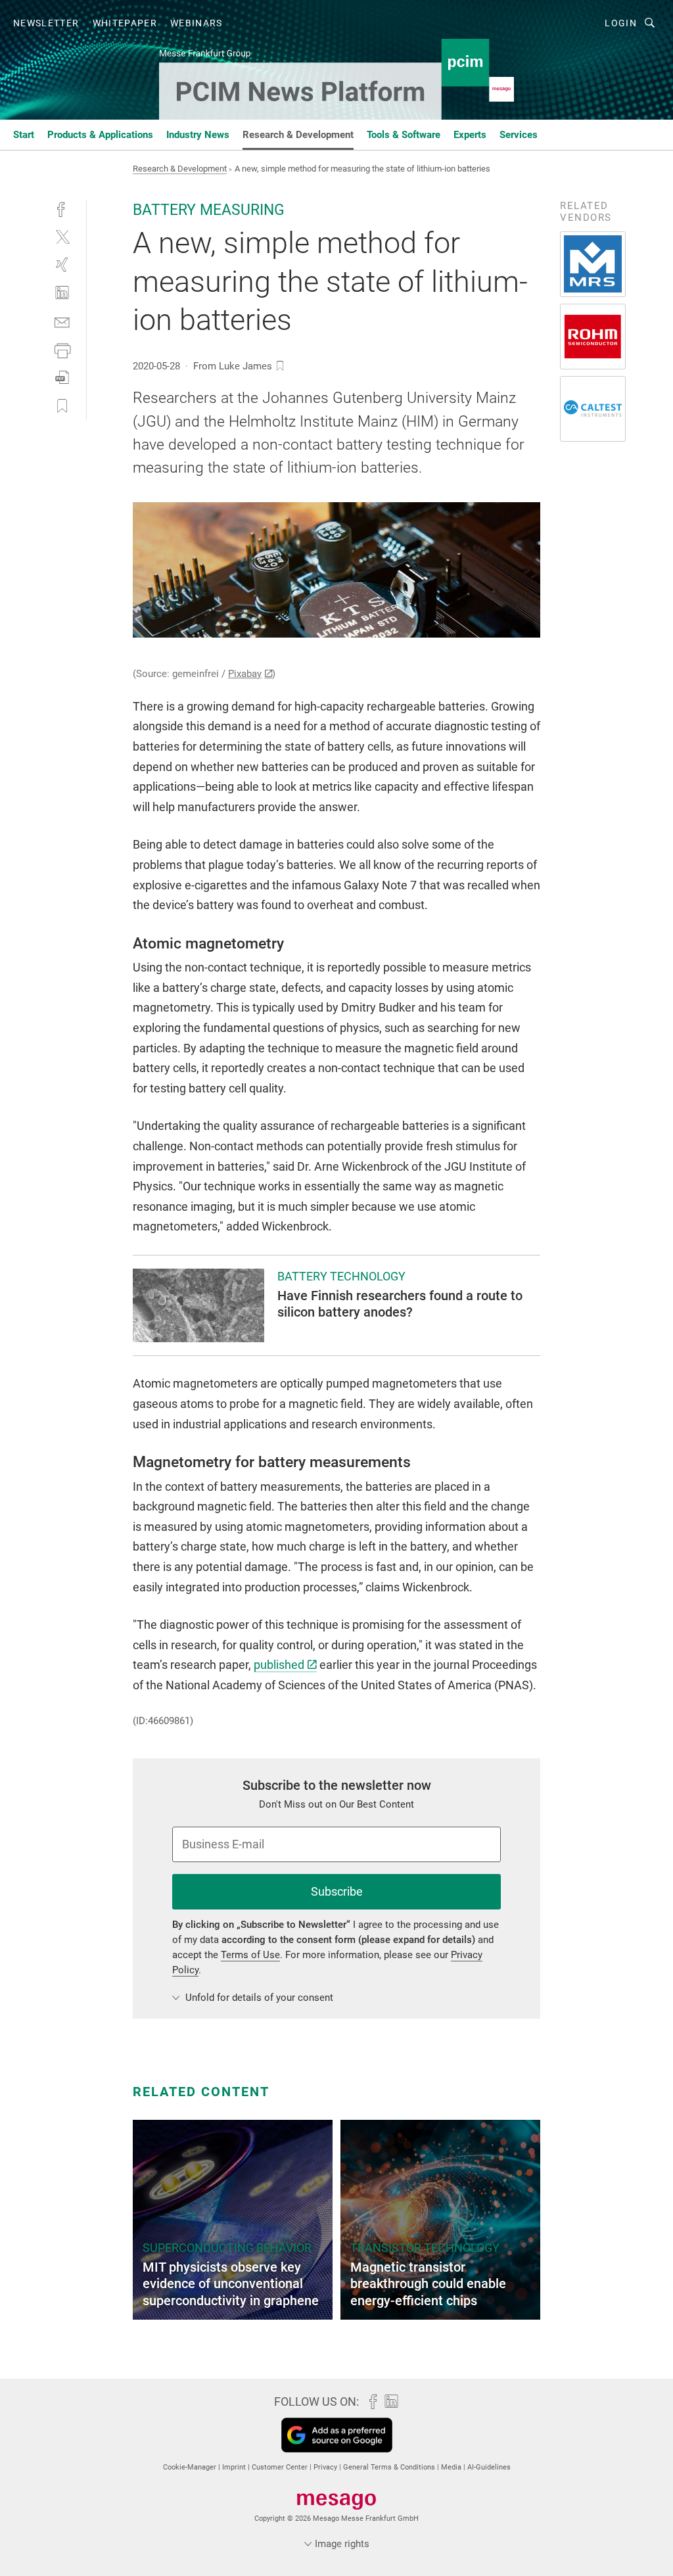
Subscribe (337, 1891)
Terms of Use (250, 1955)
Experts (470, 135)
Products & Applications (100, 135)
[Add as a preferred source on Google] (337, 2435)
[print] (62, 349)
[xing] (62, 265)
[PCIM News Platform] (24, 134)
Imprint (235, 2467)
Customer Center (281, 2467)
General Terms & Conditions (390, 2467)
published (279, 1665)
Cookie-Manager (191, 2467)
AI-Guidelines (489, 2467)
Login (621, 23)
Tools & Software (404, 135)
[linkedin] (62, 293)
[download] (62, 378)
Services (519, 135)
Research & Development (298, 135)
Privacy (326, 2467)
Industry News (198, 135)
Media (452, 2467)
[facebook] (62, 208)
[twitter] (62, 236)
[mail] (62, 321)
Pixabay (245, 674)
